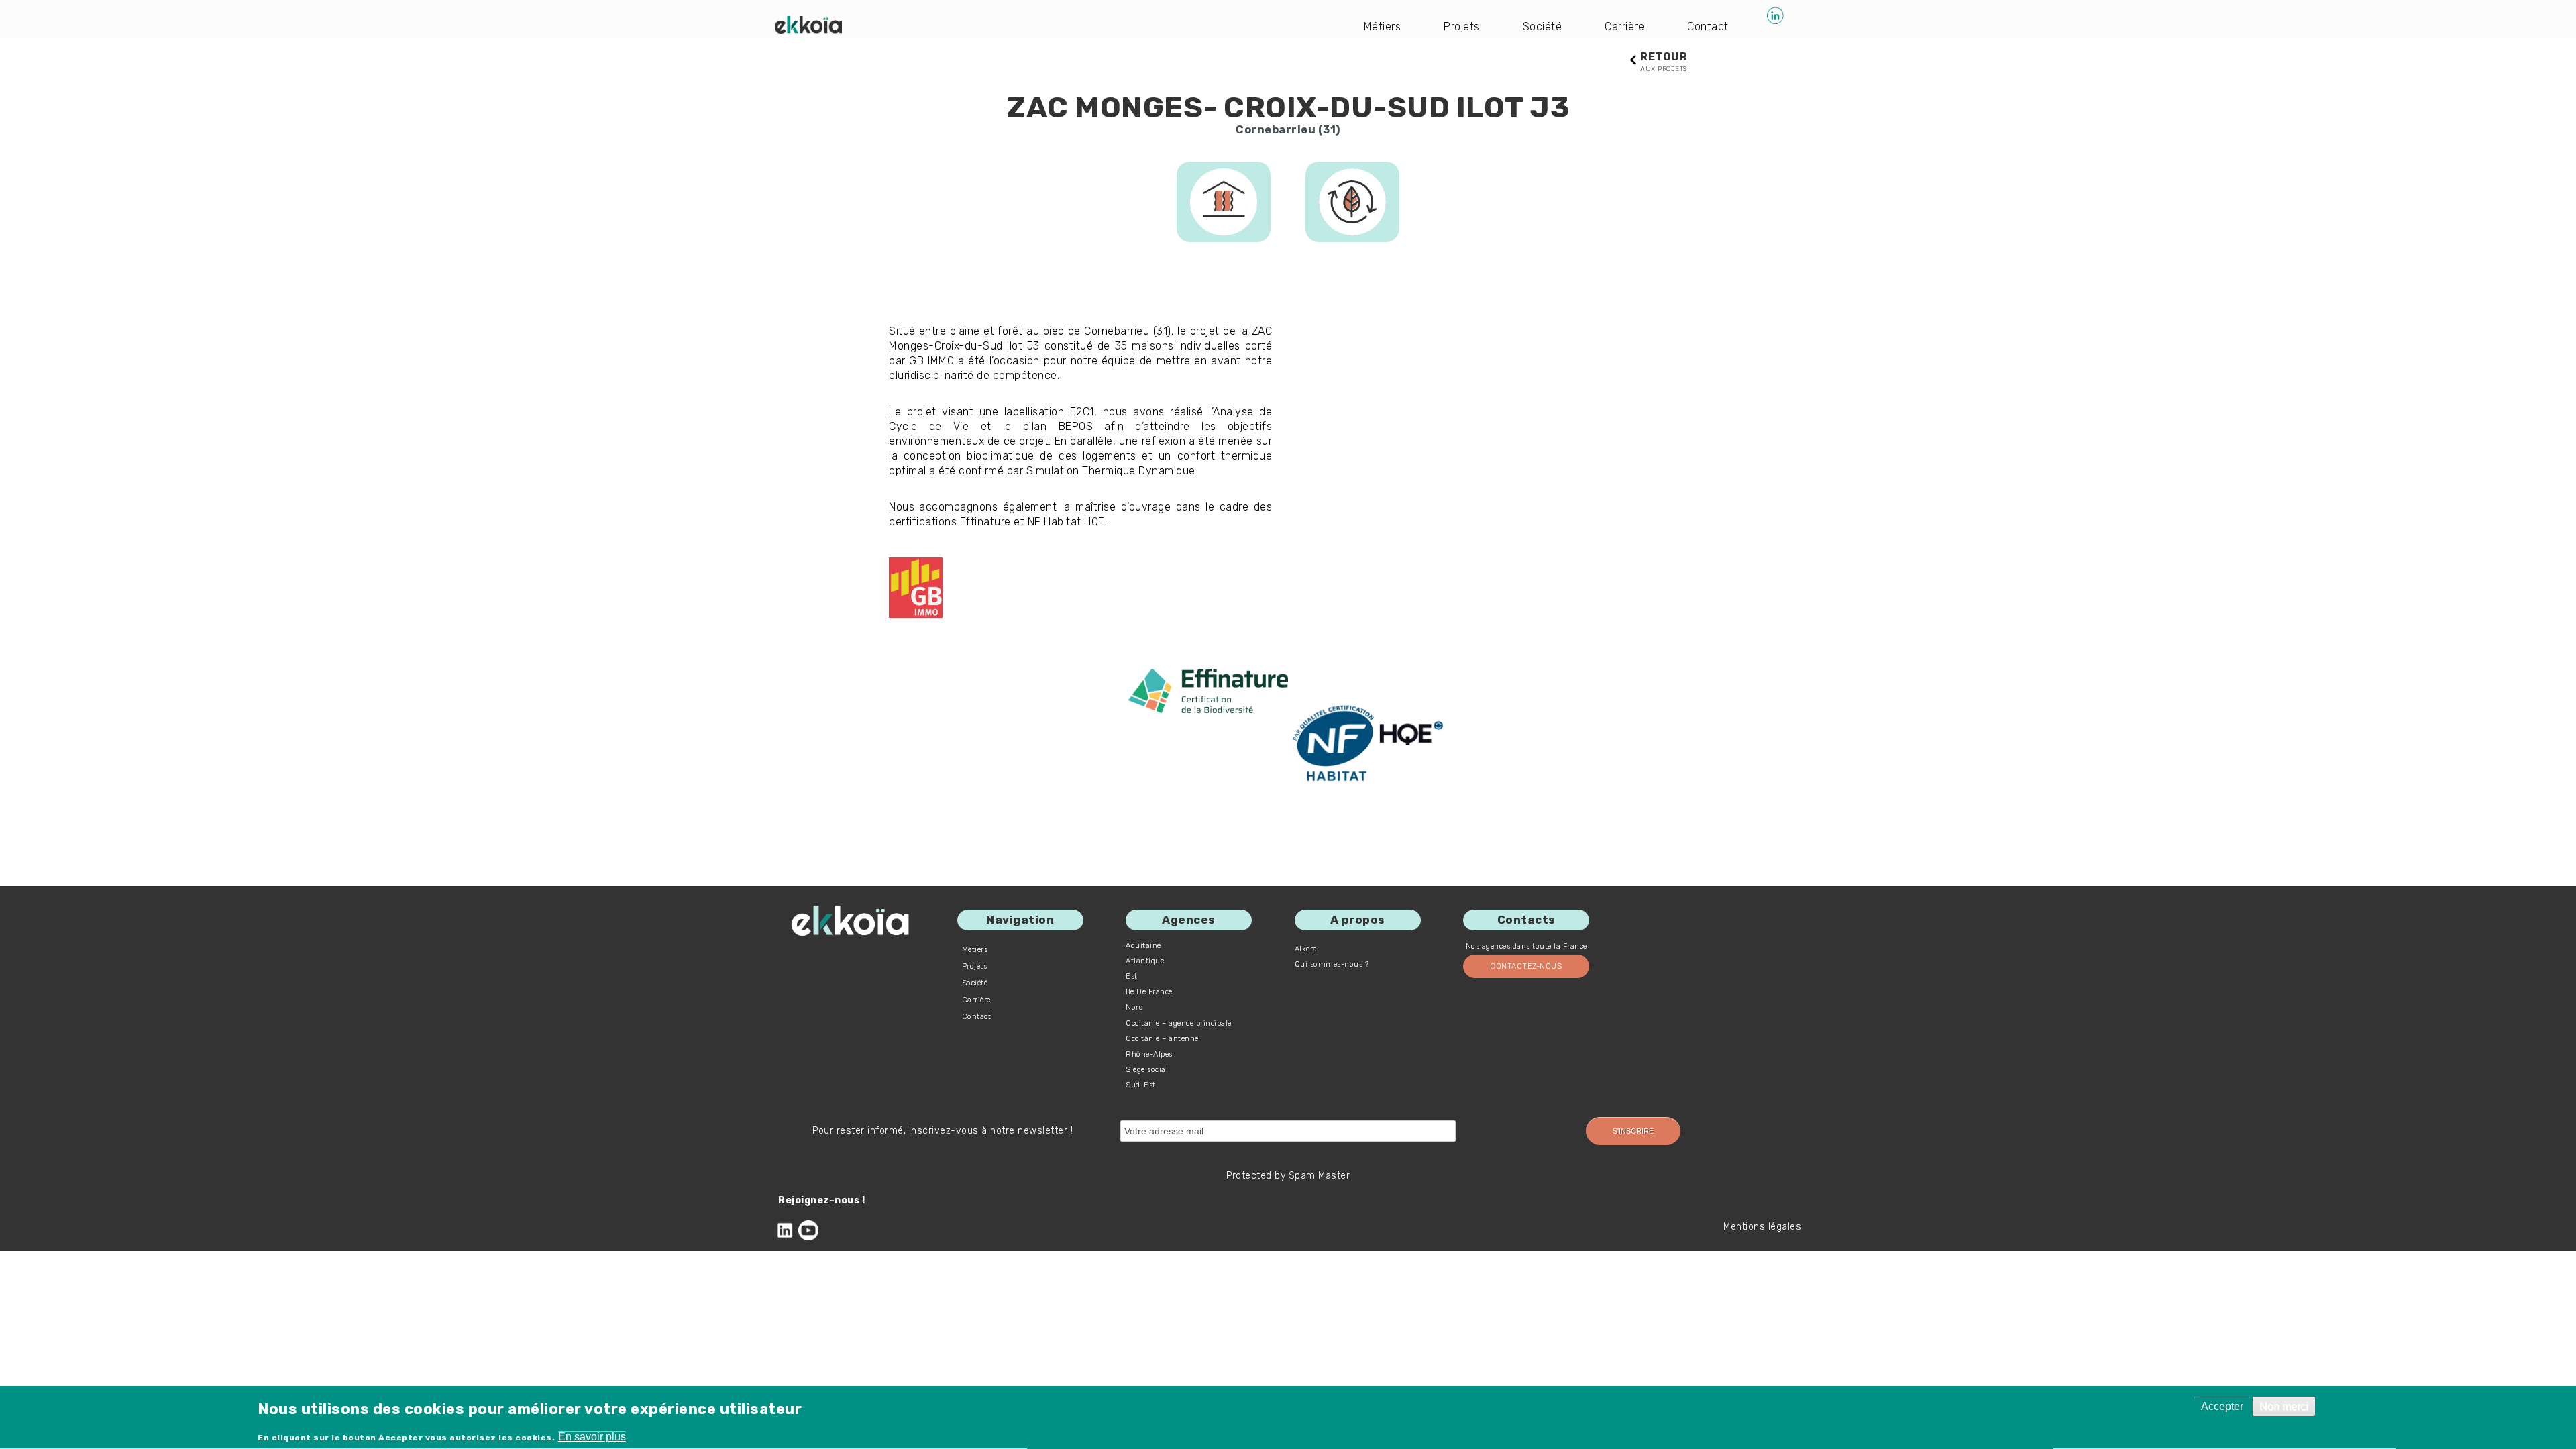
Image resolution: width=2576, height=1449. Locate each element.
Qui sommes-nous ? (1332, 964)
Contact (1708, 26)
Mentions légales (1762, 1227)
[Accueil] (808, 25)
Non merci (2284, 1406)
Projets (1462, 26)
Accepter (2222, 1406)
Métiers (1383, 26)
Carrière (1624, 26)
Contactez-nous (1526, 966)
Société (1543, 26)
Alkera (1306, 949)
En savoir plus (592, 1437)
